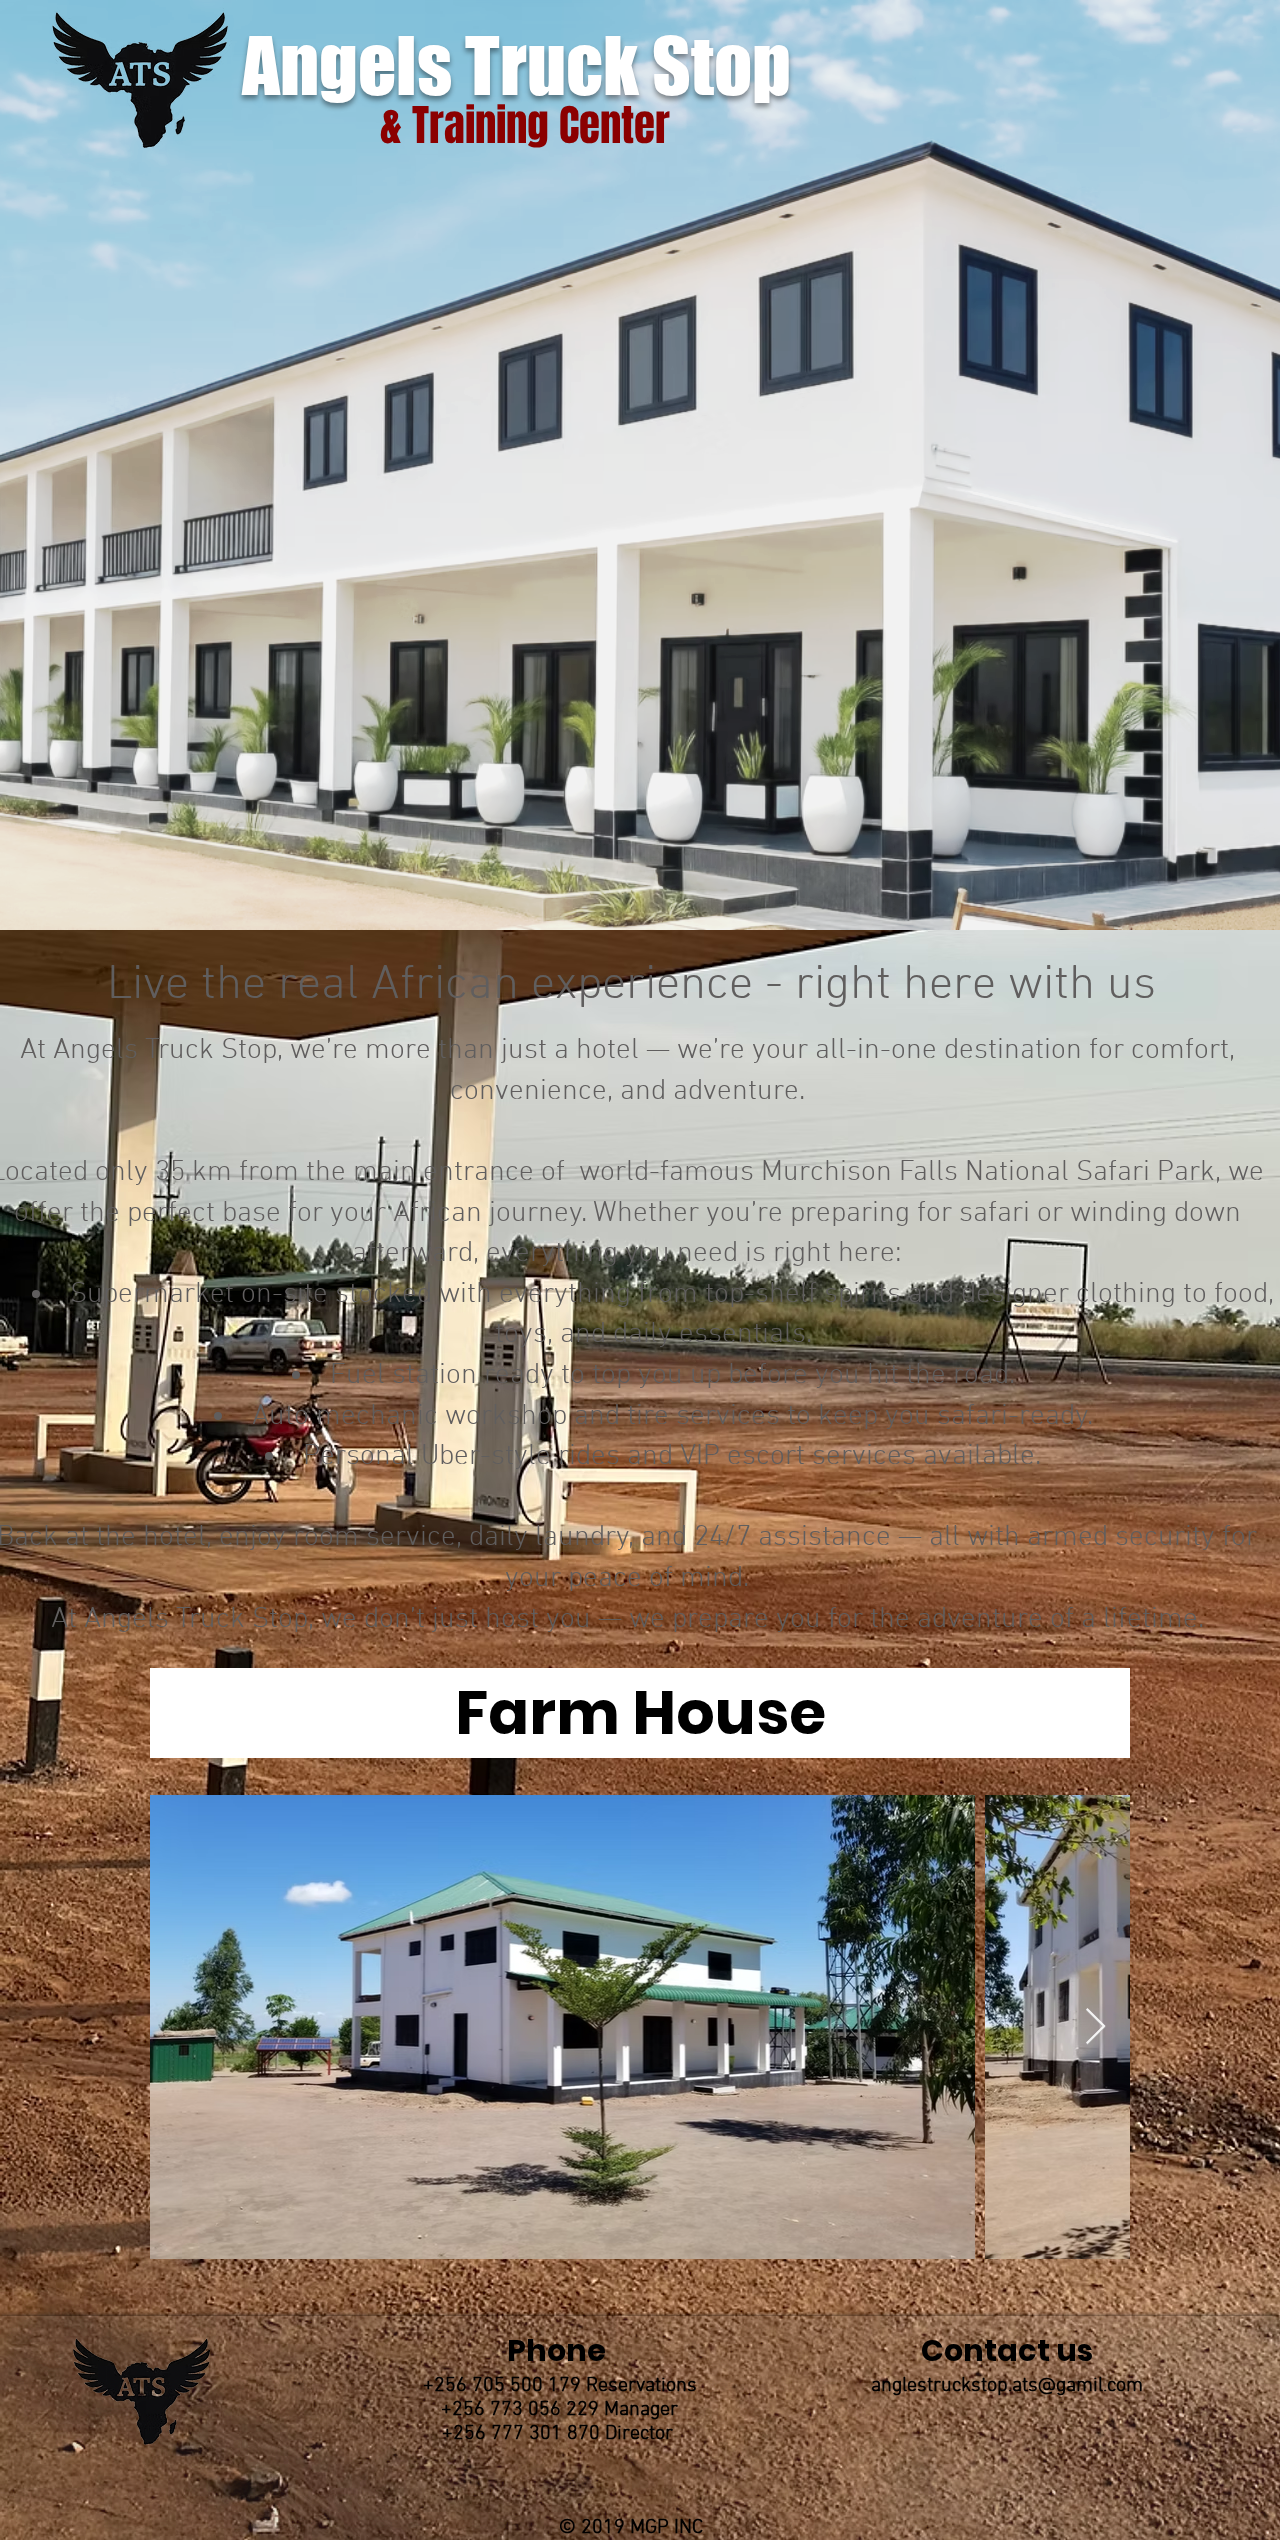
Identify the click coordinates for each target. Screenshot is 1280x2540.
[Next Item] (1095, 2027)
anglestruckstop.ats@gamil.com (1007, 2386)
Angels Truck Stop (529, 65)
